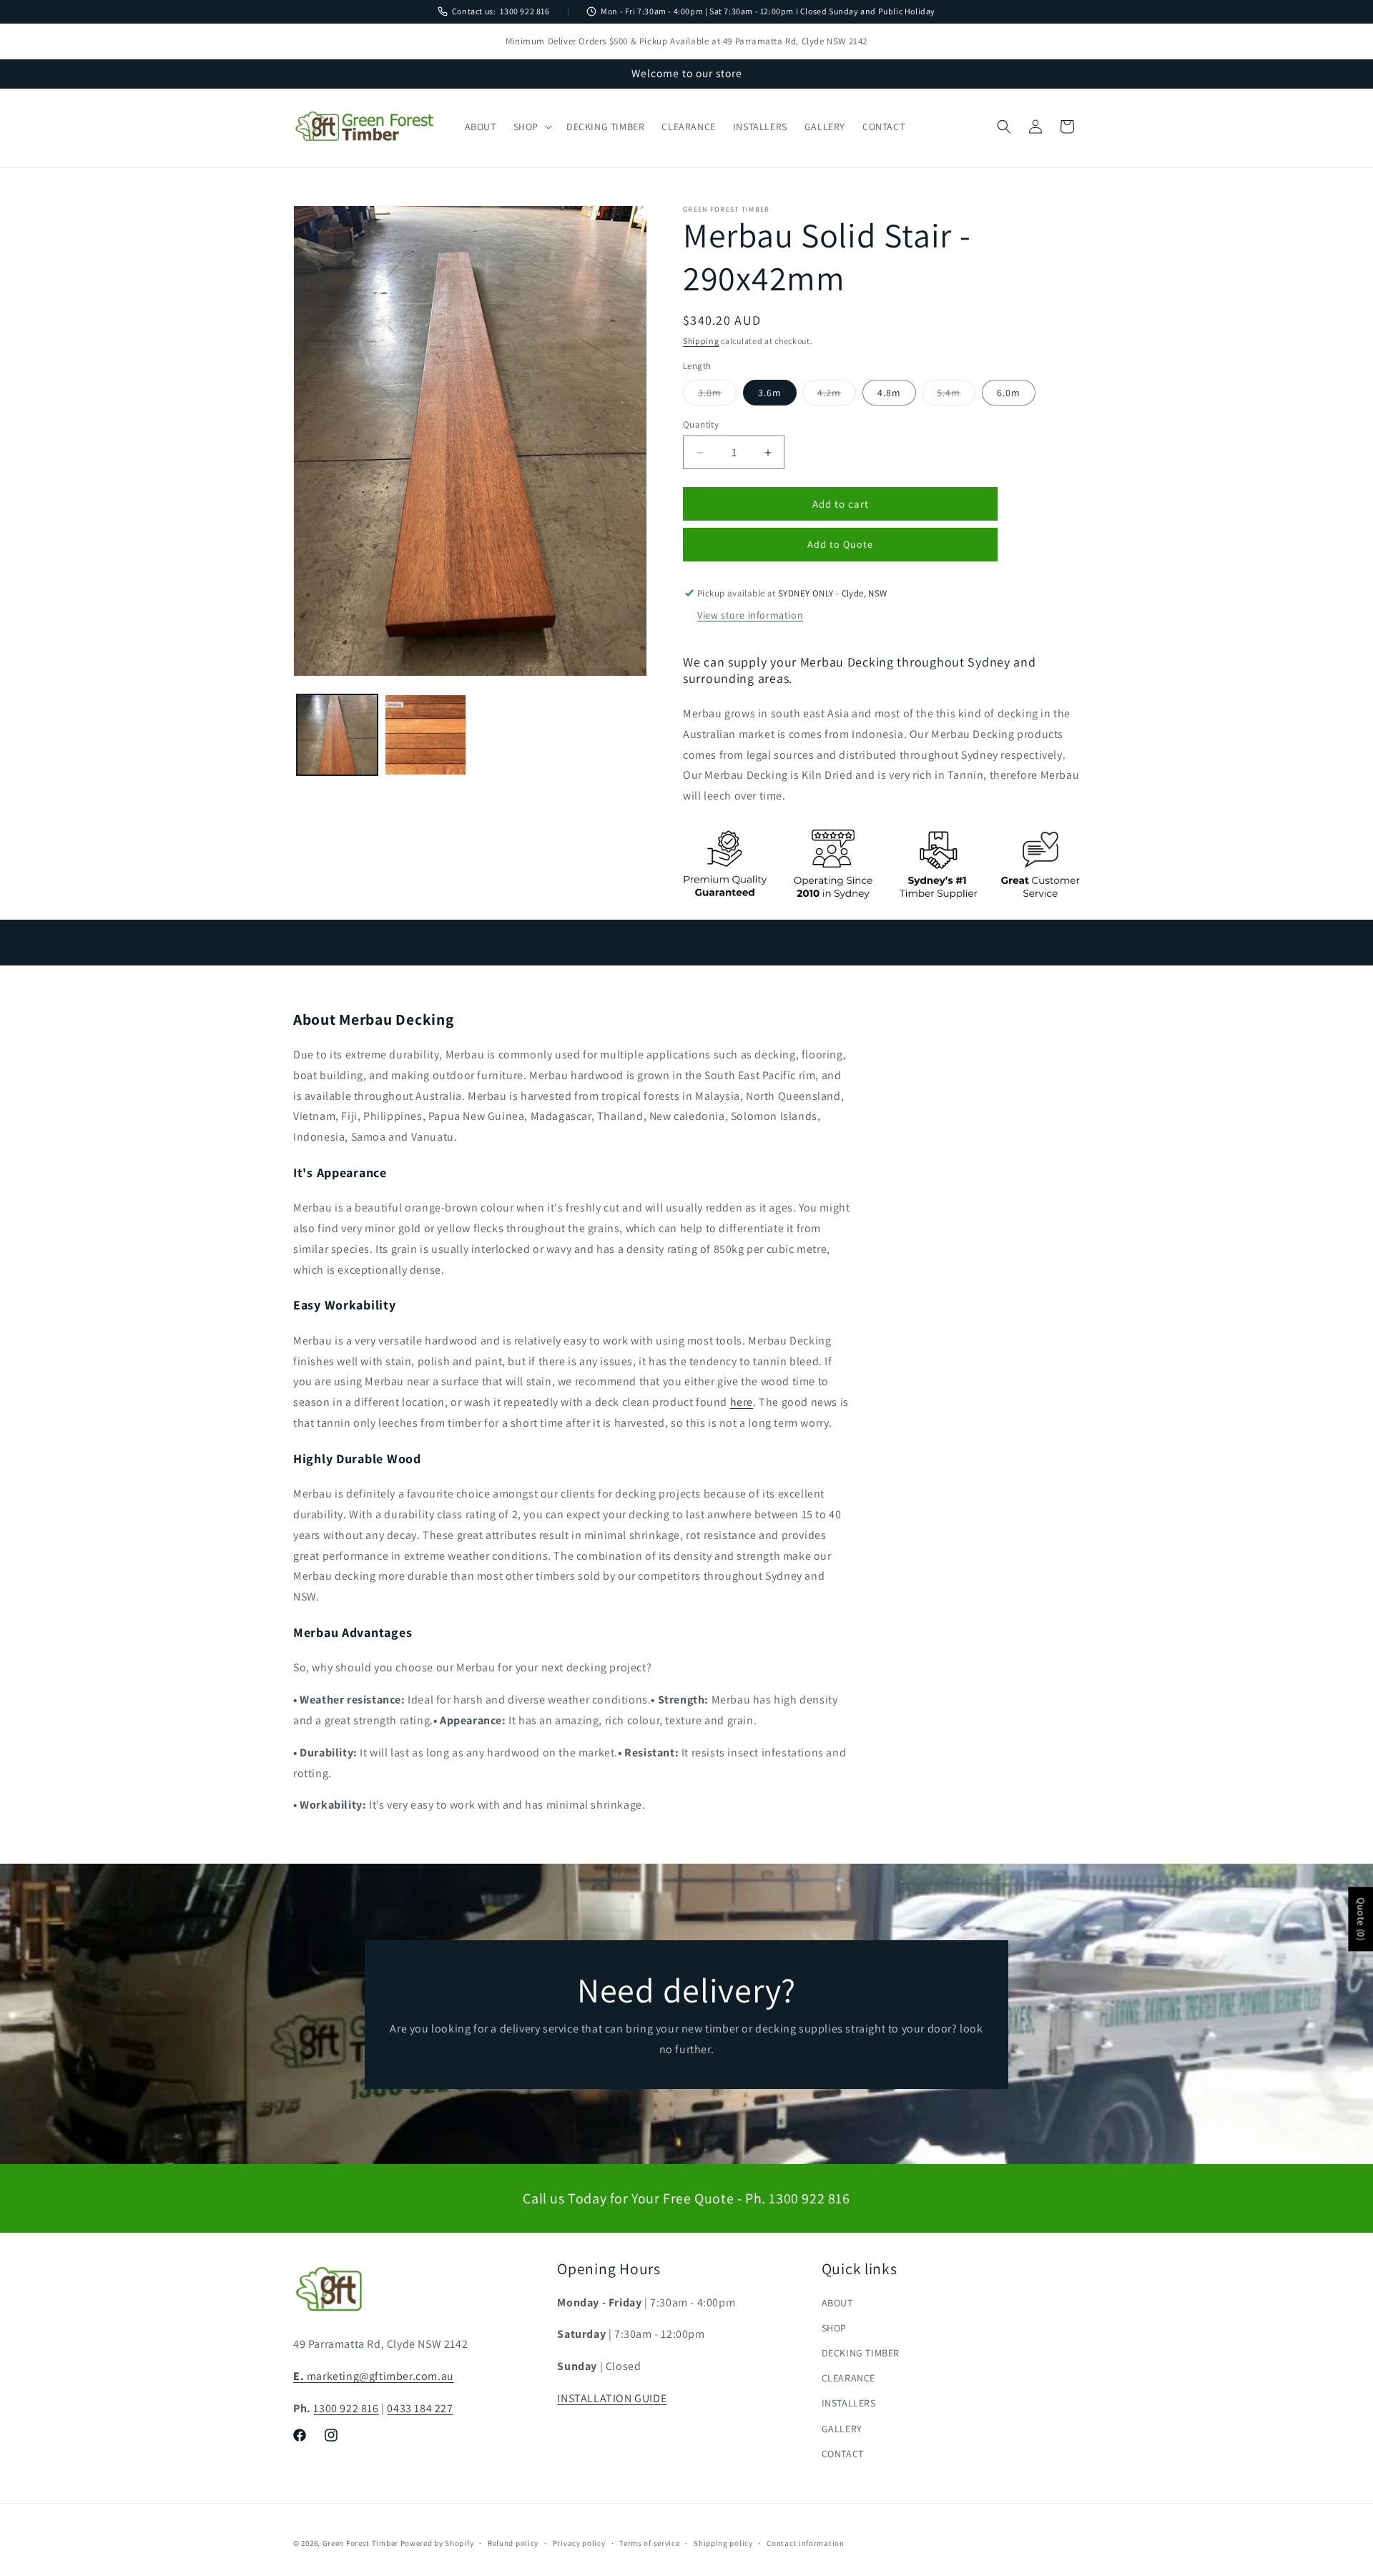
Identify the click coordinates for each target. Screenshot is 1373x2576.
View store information (750, 615)
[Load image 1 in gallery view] (337, 735)
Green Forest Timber (360, 2543)
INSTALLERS (849, 2404)
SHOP (834, 2328)
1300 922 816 (525, 11)
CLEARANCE (848, 2379)
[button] (531, 127)
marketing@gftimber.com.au (374, 2377)
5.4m (956, 395)
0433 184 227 (420, 2409)
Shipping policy (723, 2542)
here (742, 1401)
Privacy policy (579, 2542)
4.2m (837, 395)
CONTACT (843, 2454)
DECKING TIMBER (861, 2354)
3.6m (770, 393)
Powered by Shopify (437, 2543)
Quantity (701, 424)
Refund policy (513, 2542)
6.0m (1009, 393)
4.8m (889, 393)
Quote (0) (1361, 1919)
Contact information (805, 2542)
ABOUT (837, 2303)
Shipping (701, 341)
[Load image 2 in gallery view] (425, 735)
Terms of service (649, 2542)
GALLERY (842, 2429)
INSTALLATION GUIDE (612, 2399)
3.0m (717, 395)
